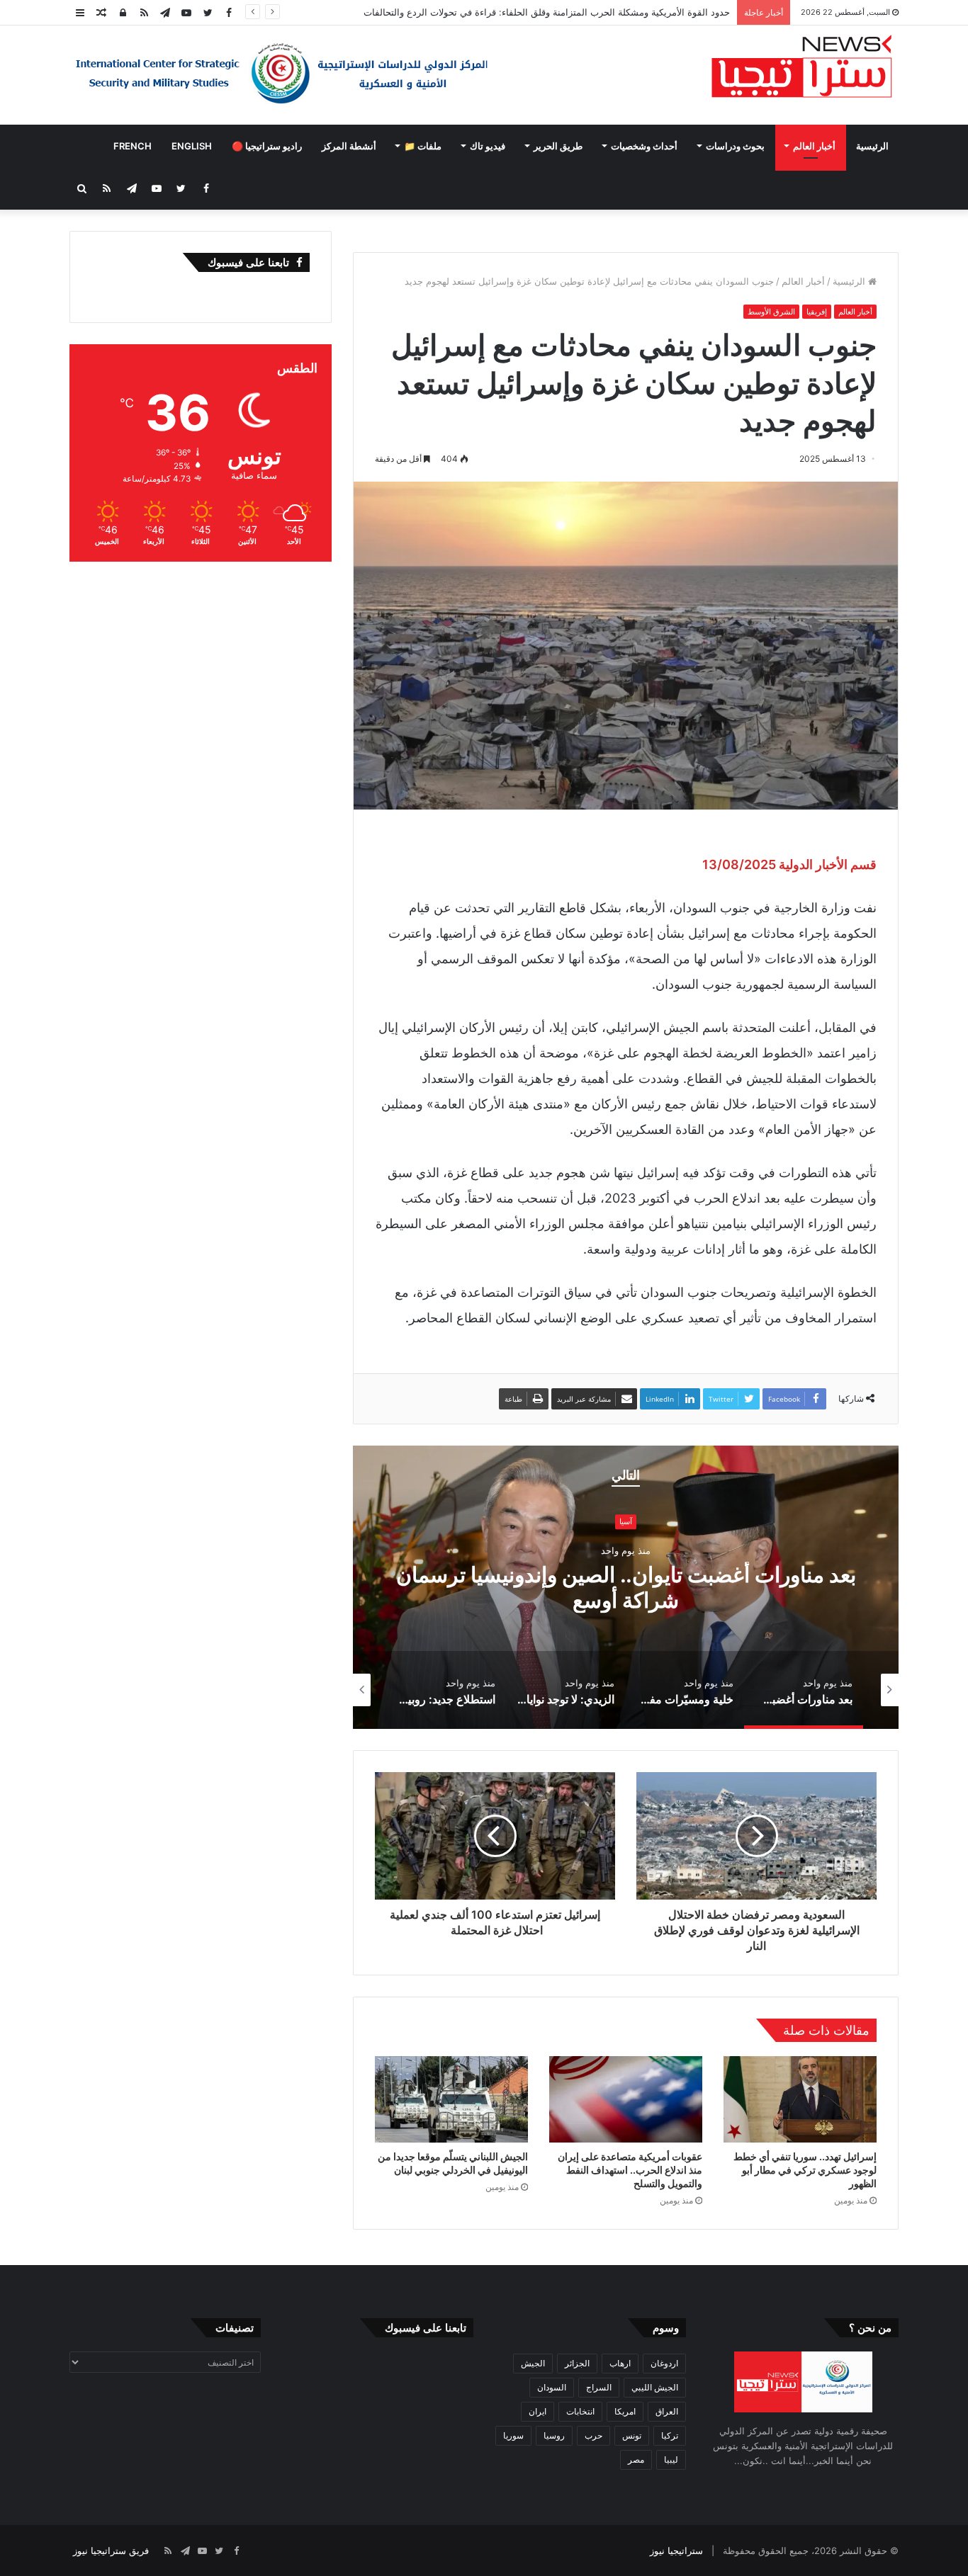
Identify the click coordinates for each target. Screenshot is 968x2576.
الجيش (533, 2363)
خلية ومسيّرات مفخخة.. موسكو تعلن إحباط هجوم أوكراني (626, 1587)
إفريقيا (817, 312)
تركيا (670, 2435)
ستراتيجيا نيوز (676, 2551)
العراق (667, 2411)
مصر (636, 2459)
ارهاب (620, 2363)
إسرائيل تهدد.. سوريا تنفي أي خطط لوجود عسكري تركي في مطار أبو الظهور (805, 2170)
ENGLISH (192, 146)
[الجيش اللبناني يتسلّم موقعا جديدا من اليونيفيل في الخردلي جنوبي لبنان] (451, 2099)
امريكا (625, 2411)
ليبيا (671, 2459)
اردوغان (664, 2363)
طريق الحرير (558, 146)
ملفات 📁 (423, 146)
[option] (626, 1587)
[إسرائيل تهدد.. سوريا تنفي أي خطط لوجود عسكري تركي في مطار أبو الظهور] (800, 2099)
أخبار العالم (814, 146)
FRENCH (133, 146)
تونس (632, 2435)
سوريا (513, 2435)
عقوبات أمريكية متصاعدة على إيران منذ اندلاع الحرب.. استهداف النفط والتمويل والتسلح (630, 2170)
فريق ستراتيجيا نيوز (111, 2551)
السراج (599, 2387)
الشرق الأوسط (771, 312)
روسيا (554, 2435)
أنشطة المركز (349, 146)
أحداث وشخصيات (644, 146)
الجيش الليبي (655, 2387)
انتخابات (580, 2411)
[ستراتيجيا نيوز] (802, 68)
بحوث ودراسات (735, 146)
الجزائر (577, 2363)
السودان (552, 2387)
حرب (593, 2435)
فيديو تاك (488, 146)
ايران (538, 2411)
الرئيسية (872, 146)
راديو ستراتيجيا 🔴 (267, 146)
